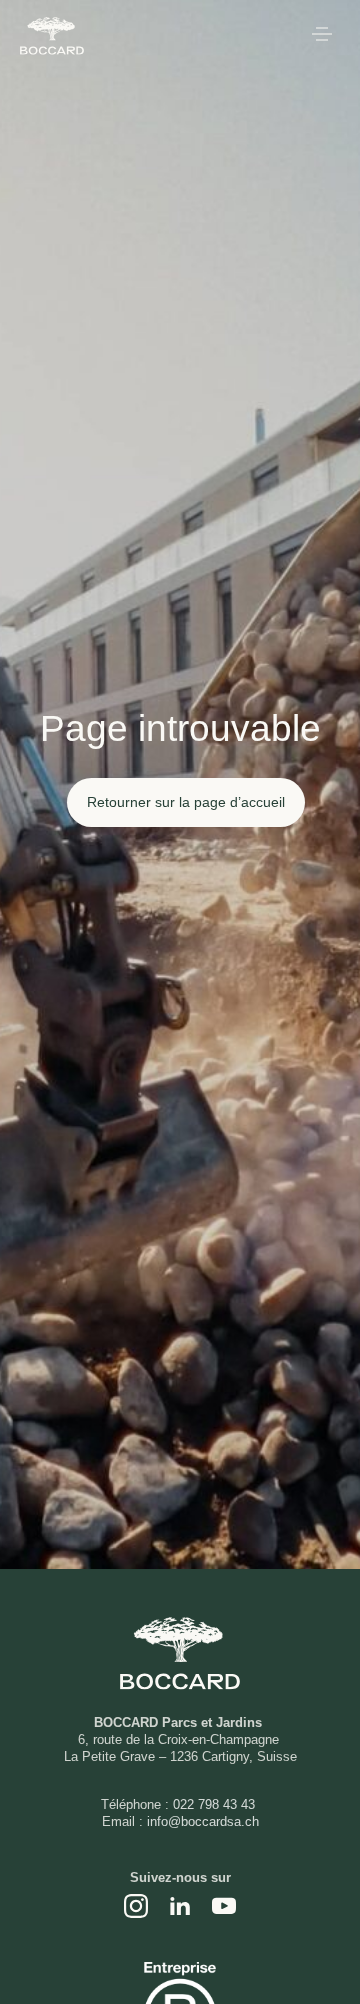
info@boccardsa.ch (203, 1821)
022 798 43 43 (216, 1804)
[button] (322, 36)
